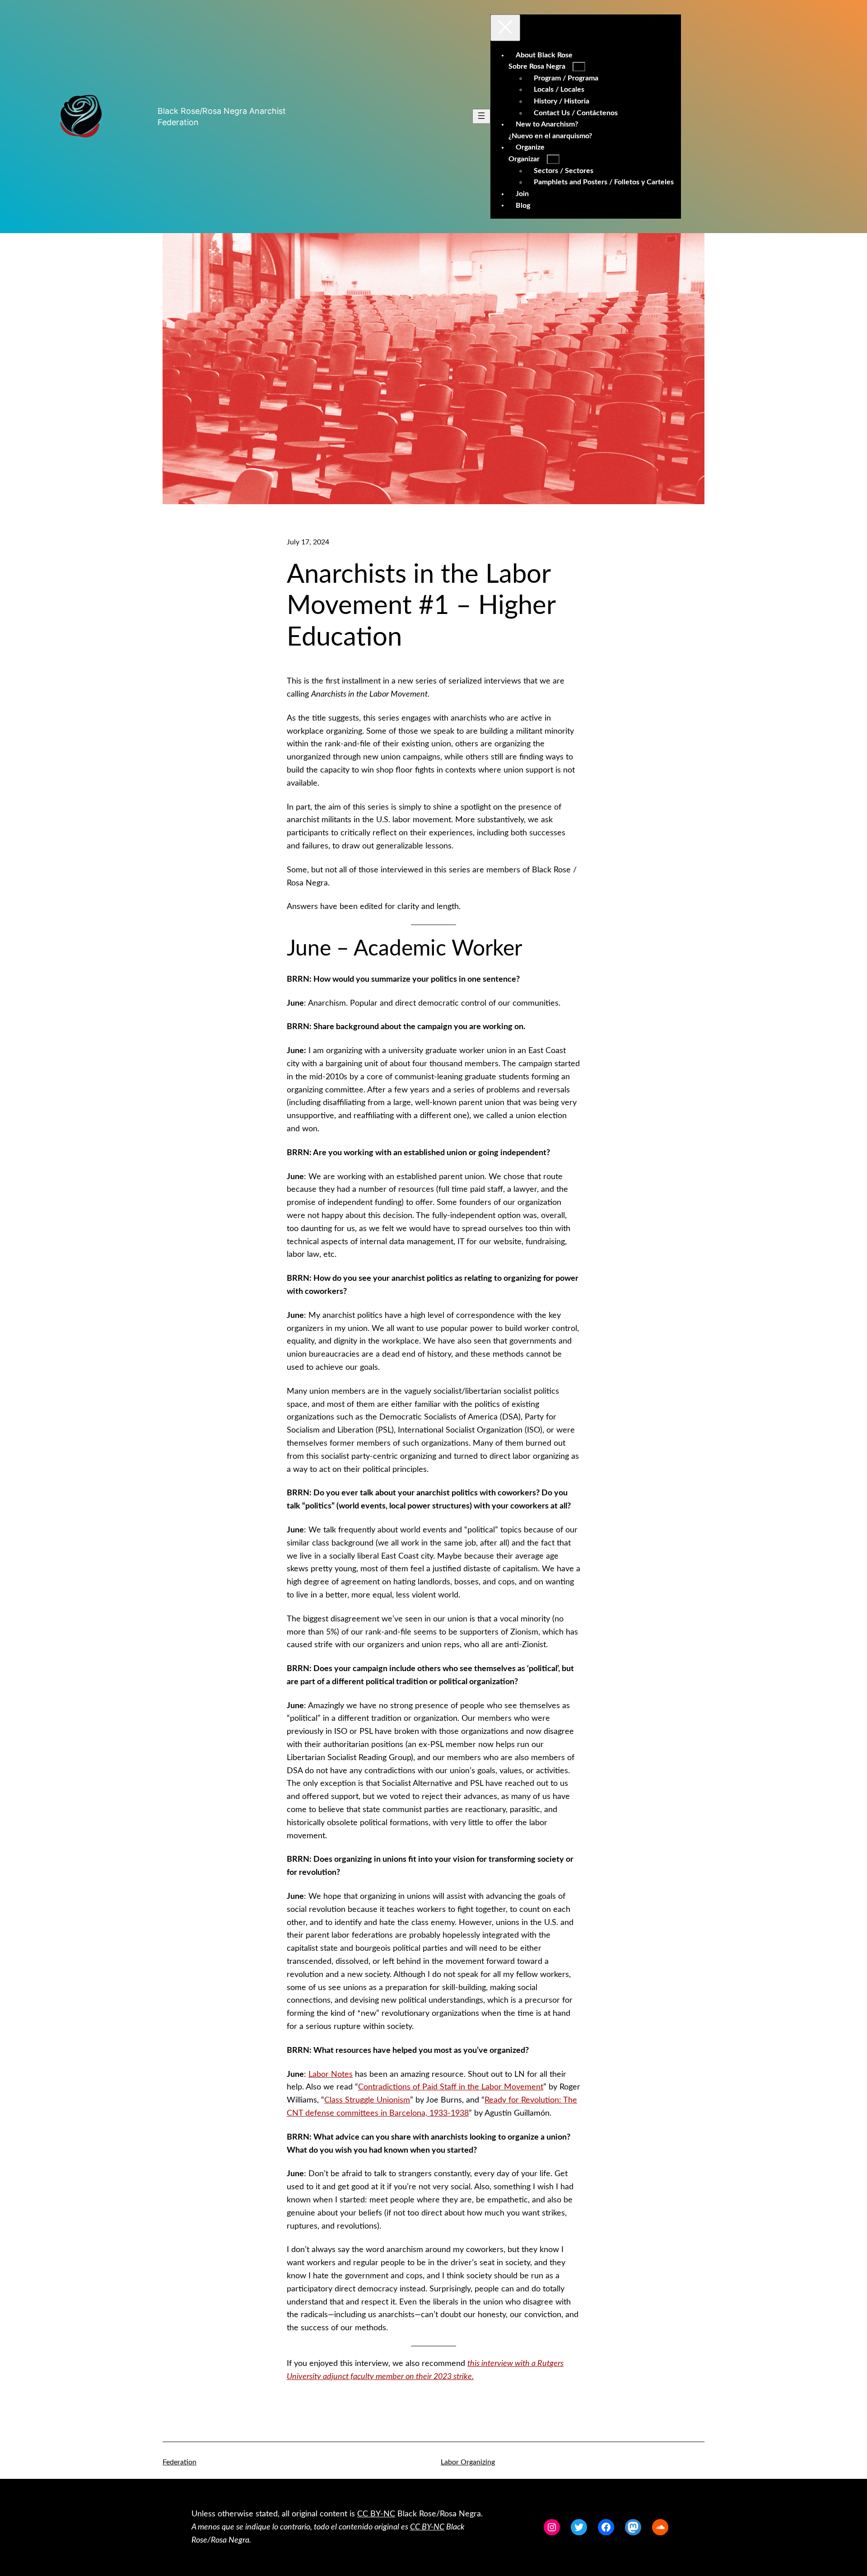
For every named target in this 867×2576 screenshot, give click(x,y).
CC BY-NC (376, 2514)
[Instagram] (552, 2527)
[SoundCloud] (660, 2527)
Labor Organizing (468, 2462)
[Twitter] (579, 2527)
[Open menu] (481, 116)
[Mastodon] (633, 2527)
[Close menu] (505, 28)
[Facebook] (606, 2527)
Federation (179, 2462)
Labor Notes (331, 2075)
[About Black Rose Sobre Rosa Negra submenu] (579, 67)
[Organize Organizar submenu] (553, 159)
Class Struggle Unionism (367, 2100)
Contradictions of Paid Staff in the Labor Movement (451, 2087)
